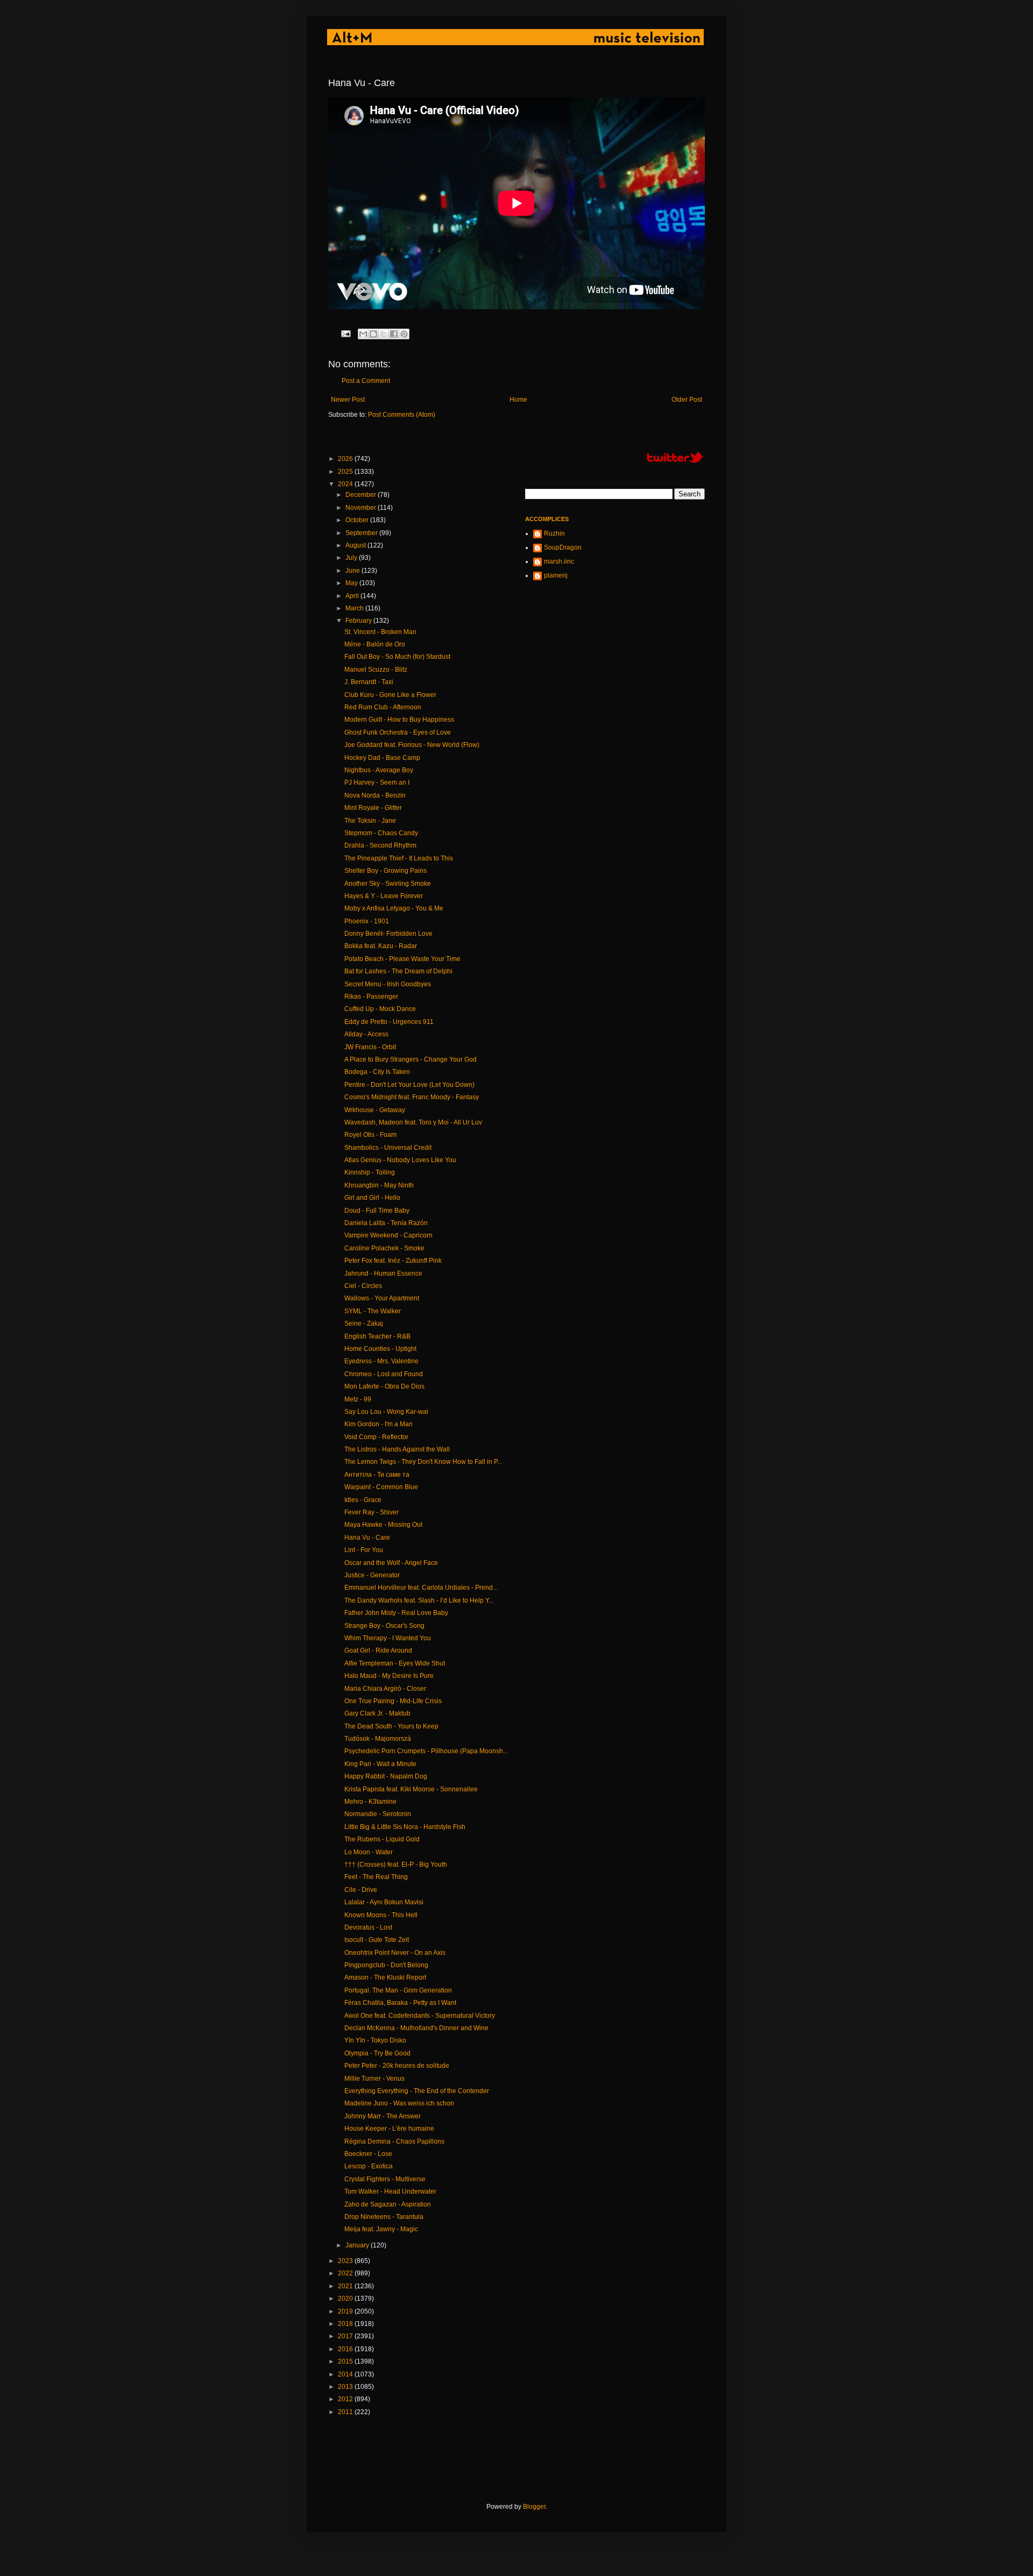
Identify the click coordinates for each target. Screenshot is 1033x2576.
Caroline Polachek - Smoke (384, 1248)
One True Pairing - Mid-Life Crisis (393, 1701)
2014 (346, 2374)
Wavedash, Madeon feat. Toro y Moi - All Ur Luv (413, 1122)
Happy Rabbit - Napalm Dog (386, 1776)
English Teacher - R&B (377, 1336)
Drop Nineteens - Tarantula (384, 2217)
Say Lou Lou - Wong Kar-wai (386, 1412)
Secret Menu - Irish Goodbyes (388, 984)
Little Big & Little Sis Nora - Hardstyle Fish (405, 1827)
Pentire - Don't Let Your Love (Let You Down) (409, 1085)
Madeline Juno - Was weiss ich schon (399, 2103)
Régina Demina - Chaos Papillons (394, 2141)
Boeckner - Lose (368, 2154)
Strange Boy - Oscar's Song (384, 1626)
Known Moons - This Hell (381, 1915)
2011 (346, 2412)
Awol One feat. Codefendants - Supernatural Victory (420, 2016)
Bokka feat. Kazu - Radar (381, 946)
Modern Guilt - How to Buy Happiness (399, 720)
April (353, 596)
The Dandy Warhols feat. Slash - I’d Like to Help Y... (419, 1600)
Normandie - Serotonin (378, 1814)
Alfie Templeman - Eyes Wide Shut (395, 1663)
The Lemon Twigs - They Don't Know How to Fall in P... (423, 1462)
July (352, 558)
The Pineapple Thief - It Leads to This (399, 858)
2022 (346, 2273)
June (353, 571)
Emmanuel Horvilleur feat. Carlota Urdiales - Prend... (421, 1588)
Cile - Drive (361, 1890)
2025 (346, 472)
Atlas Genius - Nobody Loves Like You (400, 1160)
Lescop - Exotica (369, 2166)
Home (518, 400)
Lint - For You (364, 1550)
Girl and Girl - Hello (372, 1198)
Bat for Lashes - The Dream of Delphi (398, 971)
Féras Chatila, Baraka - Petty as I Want (400, 2003)
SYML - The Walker (373, 1311)
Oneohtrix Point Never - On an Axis (395, 1953)
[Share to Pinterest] (404, 334)
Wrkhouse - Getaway (375, 1110)
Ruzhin (554, 533)
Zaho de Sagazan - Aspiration (388, 2204)
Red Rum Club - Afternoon (383, 707)
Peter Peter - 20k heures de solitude (397, 2066)
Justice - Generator (372, 1575)
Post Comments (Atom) (402, 415)
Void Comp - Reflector (376, 1437)
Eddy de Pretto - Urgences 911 (389, 1022)
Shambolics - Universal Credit (388, 1148)
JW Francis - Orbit (370, 1047)
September (362, 533)
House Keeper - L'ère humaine (389, 2129)
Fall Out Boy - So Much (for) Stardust (397, 657)
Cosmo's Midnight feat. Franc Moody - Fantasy (412, 1097)
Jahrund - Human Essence (383, 1273)
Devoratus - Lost (368, 1927)
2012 (346, 2399)
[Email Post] (345, 333)
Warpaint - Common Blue (381, 1487)
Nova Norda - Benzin (375, 795)
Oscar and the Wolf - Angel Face (391, 1563)
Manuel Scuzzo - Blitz (376, 670)
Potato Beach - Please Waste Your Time (402, 959)
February (359, 621)
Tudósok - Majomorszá (378, 1739)
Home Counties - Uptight (380, 1349)
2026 (346, 459)
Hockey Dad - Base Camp (382, 758)
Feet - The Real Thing (376, 1877)
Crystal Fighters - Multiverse (385, 2179)
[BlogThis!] (373, 334)
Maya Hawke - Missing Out (383, 1525)
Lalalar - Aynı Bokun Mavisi (384, 1902)
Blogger (534, 2507)
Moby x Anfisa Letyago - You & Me (394, 908)
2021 (346, 2286)
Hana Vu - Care (367, 1538)
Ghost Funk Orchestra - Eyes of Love (398, 732)
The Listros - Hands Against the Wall (397, 1449)
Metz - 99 (358, 1399)
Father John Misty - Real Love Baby (396, 1613)
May (352, 583)
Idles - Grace (363, 1500)
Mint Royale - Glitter (373, 808)
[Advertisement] (524, 2459)
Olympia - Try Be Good (377, 2053)
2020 (346, 2299)
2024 (346, 484)
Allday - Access (366, 1034)
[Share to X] (384, 334)
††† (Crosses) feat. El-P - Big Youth (396, 1865)
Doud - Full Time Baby (377, 1211)
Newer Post (348, 400)
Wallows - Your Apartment (382, 1298)
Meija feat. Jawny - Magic (381, 2229)
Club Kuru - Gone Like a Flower (390, 695)
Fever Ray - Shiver (372, 1512)
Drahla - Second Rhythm (380, 845)
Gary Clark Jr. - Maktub (377, 1713)
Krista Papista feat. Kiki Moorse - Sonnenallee (411, 1789)
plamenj (556, 575)
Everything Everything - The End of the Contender (417, 2091)
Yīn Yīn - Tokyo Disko (375, 2040)
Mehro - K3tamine (370, 1802)
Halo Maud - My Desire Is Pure (389, 1676)
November (362, 508)
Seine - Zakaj (364, 1323)
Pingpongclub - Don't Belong (386, 1965)
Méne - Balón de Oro (375, 644)
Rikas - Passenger (371, 997)
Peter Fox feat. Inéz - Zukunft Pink (393, 1261)
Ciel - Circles (363, 1286)
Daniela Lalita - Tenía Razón (386, 1223)
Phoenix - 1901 (367, 921)
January (358, 2245)
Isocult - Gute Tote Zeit (377, 1940)
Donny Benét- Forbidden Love (388, 934)
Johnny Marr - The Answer (383, 2116)
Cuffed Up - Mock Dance (380, 1009)
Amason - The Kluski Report (385, 1977)
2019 (346, 2311)
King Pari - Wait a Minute (380, 1764)
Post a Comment (366, 381)
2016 (346, 2349)
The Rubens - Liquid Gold (382, 1839)
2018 (346, 2324)
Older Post (687, 400)
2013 (346, 2387)
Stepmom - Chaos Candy (381, 833)
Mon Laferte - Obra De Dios (384, 1386)
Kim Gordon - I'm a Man (378, 1424)
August (356, 545)
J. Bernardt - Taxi (369, 682)
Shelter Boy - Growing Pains (385, 871)
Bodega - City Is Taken (377, 1072)
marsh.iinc (559, 561)
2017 (346, 2336)
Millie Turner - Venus (374, 2079)
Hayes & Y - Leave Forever (384, 896)
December (362, 495)
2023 (346, 2261)
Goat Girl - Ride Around (378, 1650)
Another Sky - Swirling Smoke (388, 884)
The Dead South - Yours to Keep (391, 1726)
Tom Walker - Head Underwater (390, 2191)
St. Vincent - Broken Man (380, 632)
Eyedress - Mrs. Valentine (381, 1361)
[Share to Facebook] (394, 334)
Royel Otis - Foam (370, 1135)
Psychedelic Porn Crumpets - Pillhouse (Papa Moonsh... (426, 1751)
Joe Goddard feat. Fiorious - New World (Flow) (412, 745)
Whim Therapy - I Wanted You (388, 1638)
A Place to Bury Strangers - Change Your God (411, 1059)
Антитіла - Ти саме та (377, 1475)
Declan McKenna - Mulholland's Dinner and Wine (416, 2028)
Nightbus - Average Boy (379, 770)
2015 (346, 2361)
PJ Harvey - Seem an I (377, 782)
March (355, 608)
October (358, 520)
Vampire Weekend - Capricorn (388, 1235)
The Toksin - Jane (370, 821)
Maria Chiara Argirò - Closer (385, 1689)
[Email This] (363, 334)
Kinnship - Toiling (370, 1172)
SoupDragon (563, 547)
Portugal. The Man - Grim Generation (398, 1990)
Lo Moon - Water (369, 1852)
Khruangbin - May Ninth (379, 1185)
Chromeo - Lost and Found (384, 1374)
